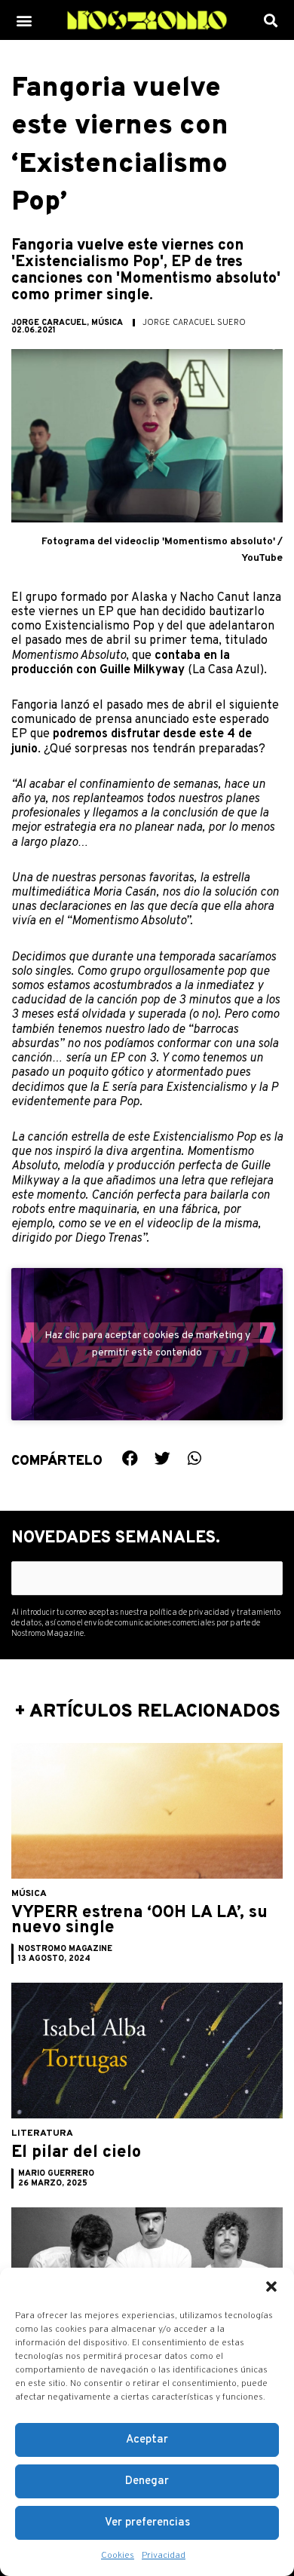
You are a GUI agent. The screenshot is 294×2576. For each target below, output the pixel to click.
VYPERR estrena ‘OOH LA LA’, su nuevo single (139, 1921)
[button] (271, 2287)
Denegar (147, 2481)
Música (107, 323)
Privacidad (164, 2556)
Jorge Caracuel (49, 323)
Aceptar (147, 2440)
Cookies (118, 2556)
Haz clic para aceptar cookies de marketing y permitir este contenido (147, 1344)
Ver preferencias (147, 2523)
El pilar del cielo (76, 2153)
